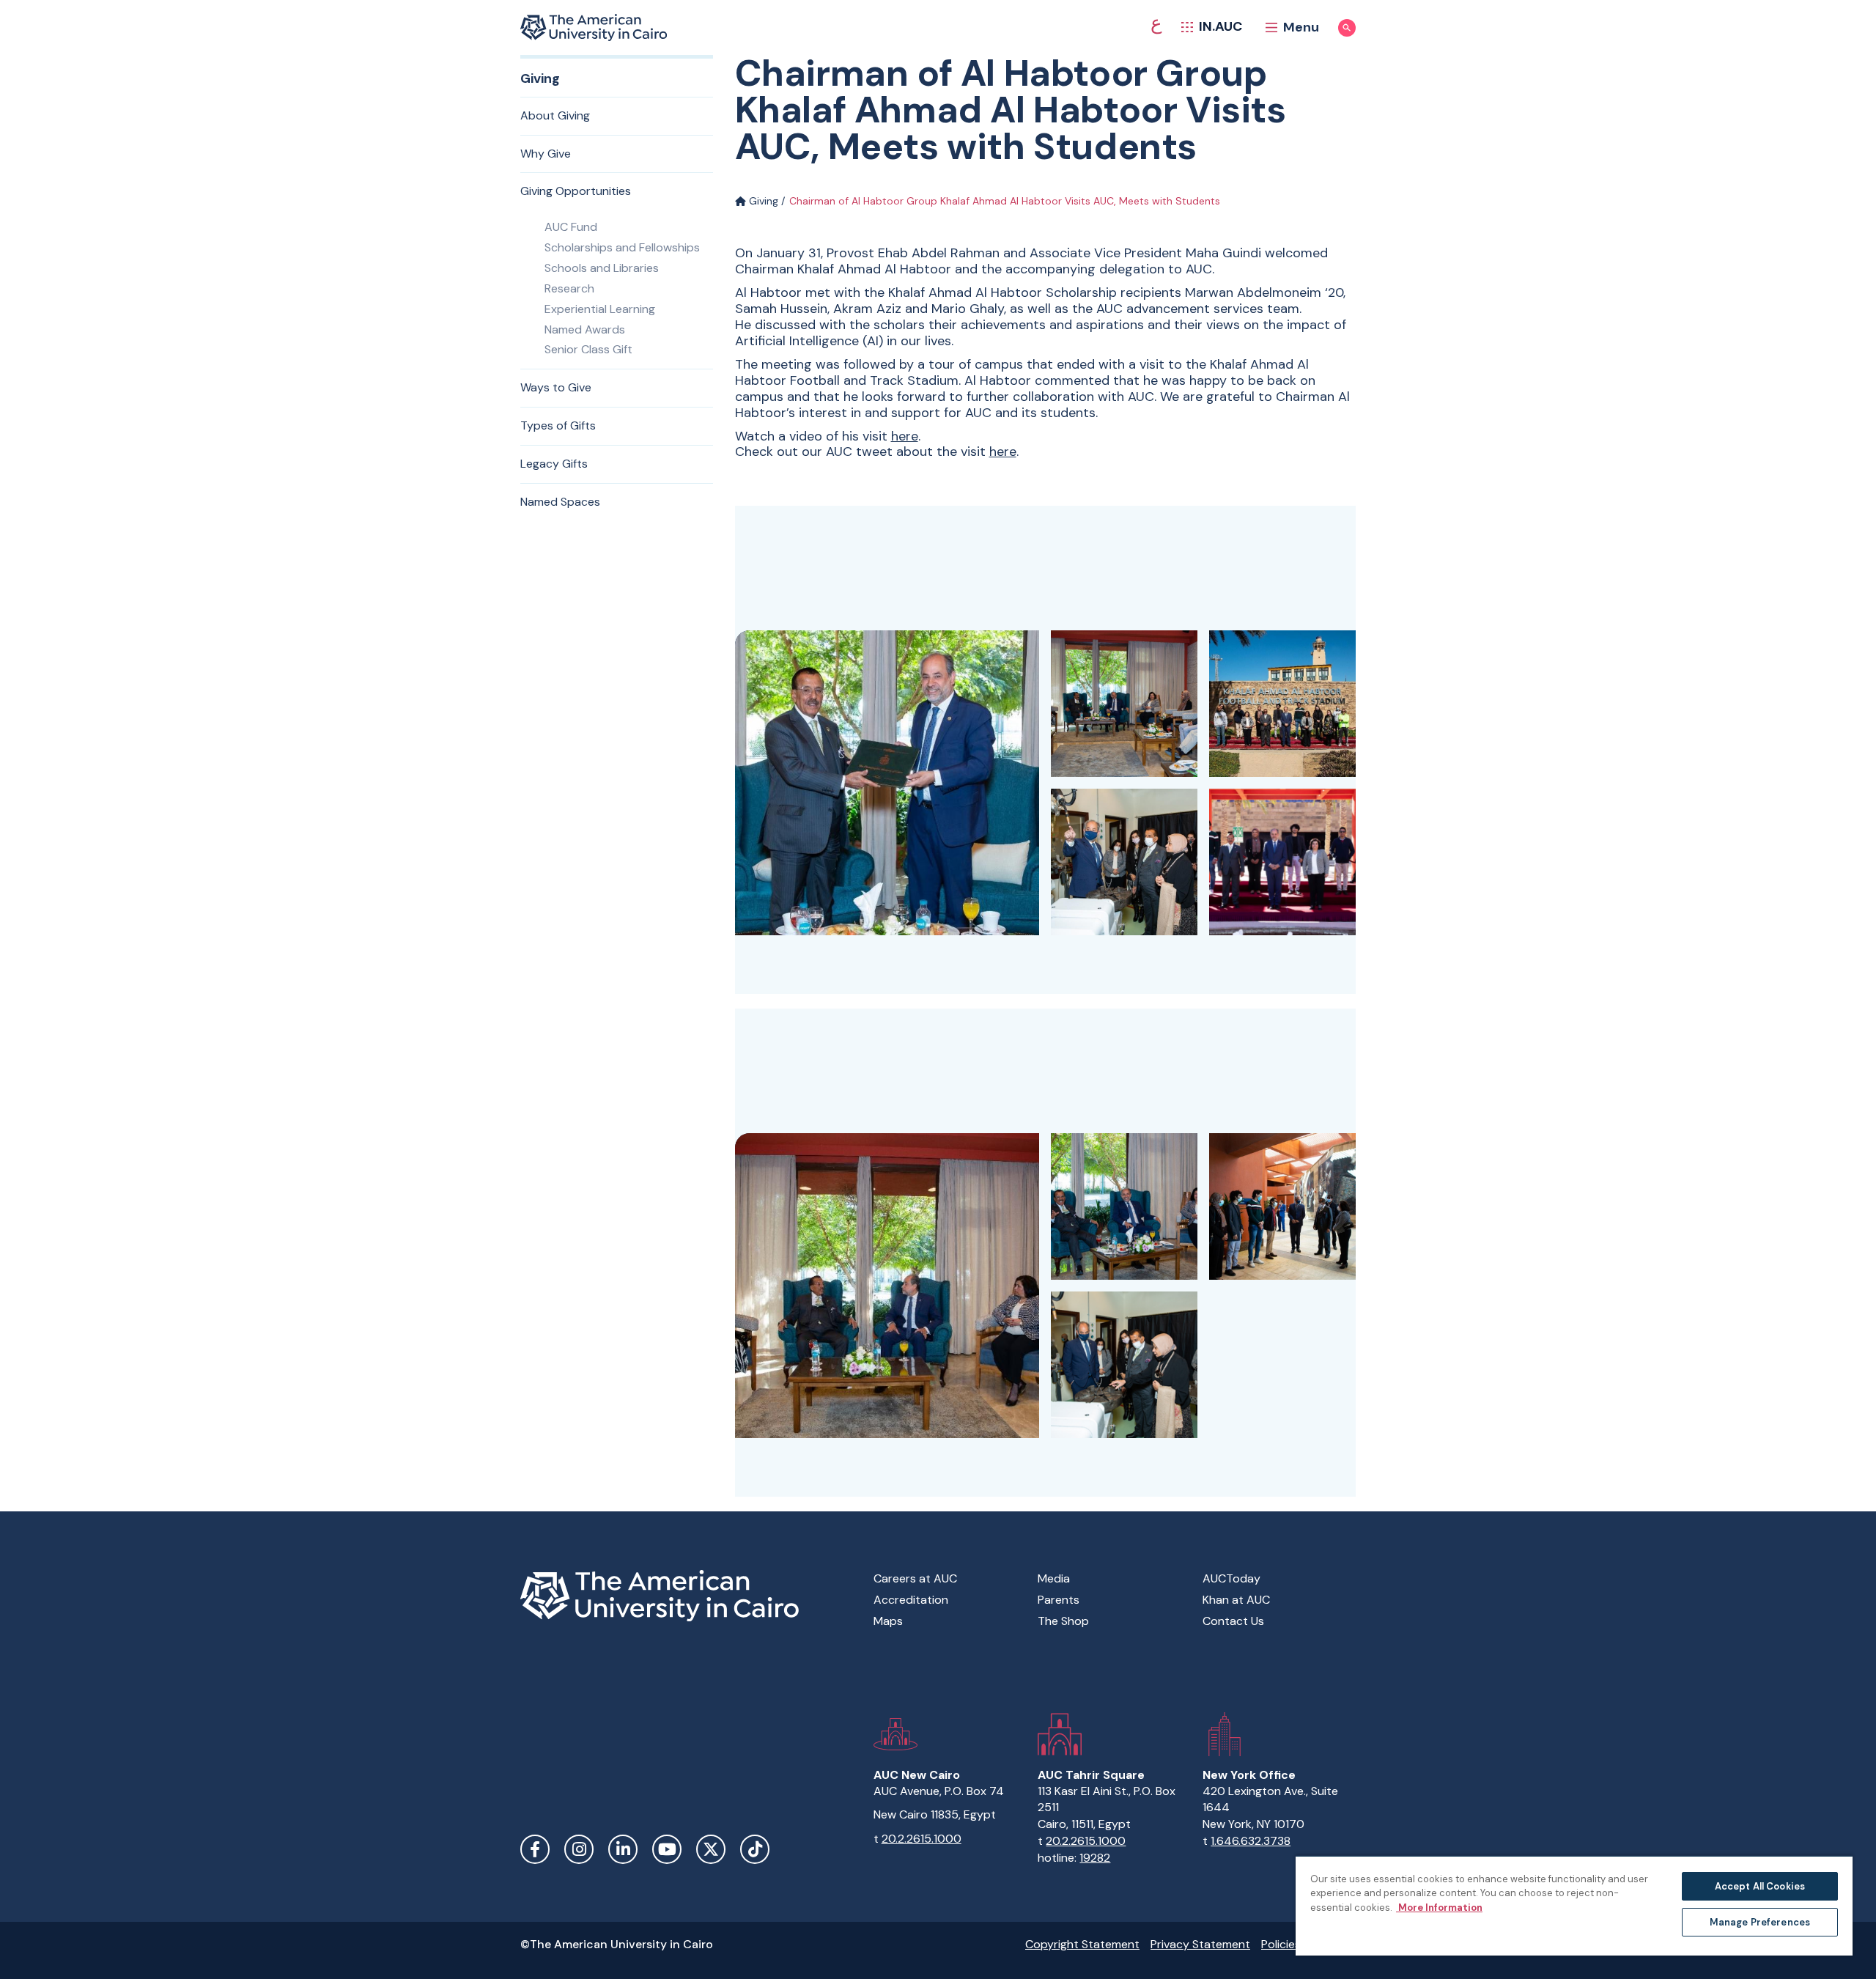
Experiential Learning (600, 309)
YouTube (667, 1849)
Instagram (579, 1849)
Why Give (546, 154)
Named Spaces (560, 502)
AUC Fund (571, 227)
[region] (1574, 1905)
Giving (762, 201)
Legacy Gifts (554, 464)
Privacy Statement (1200, 1944)
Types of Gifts (558, 425)
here (905, 436)
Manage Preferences (1760, 1922)
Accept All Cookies (1760, 1886)
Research (569, 288)
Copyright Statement (1082, 1944)
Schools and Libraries (602, 268)
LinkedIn (623, 1849)
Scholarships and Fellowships (622, 247)
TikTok (755, 1849)
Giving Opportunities (576, 191)
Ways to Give (556, 387)
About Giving (555, 115)
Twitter (711, 1849)
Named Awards (585, 329)
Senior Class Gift (588, 349)
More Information (1439, 1908)
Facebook (535, 1849)
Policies (1281, 1944)
